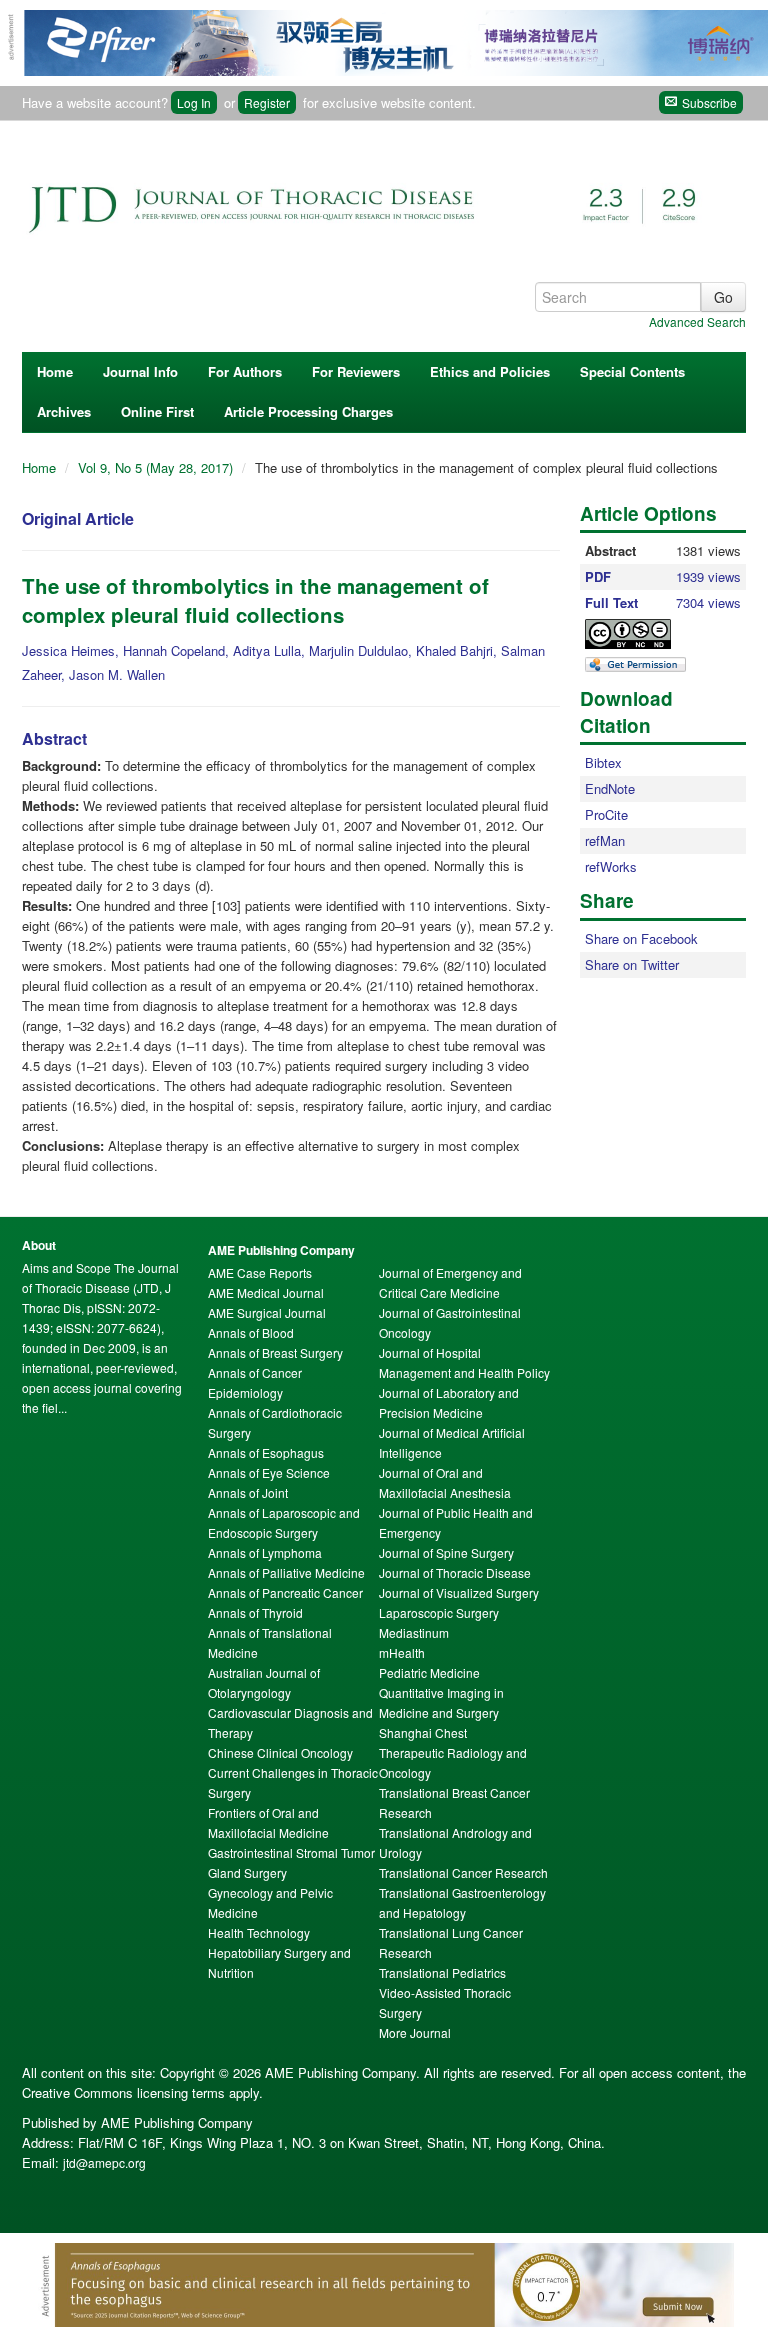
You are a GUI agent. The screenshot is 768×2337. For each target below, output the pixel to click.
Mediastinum (414, 1632)
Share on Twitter (632, 964)
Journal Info (140, 371)
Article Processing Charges (308, 411)
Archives (64, 411)
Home (55, 371)
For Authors (245, 371)
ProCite (606, 814)
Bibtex (603, 762)
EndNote (610, 788)
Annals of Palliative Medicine (286, 1572)
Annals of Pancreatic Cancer (285, 1592)
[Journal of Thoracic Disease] (372, 197)
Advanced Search (697, 321)
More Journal (415, 2032)
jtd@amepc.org (104, 2162)
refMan (605, 840)
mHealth (402, 1652)
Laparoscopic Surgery (439, 1612)
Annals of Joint (248, 1492)
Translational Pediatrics (442, 1972)
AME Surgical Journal (267, 1312)
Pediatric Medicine (429, 1672)
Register (267, 102)
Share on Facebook (641, 938)
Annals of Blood (251, 1332)
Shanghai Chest (423, 1732)
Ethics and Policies (490, 371)
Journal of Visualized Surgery (459, 1592)
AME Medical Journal (266, 1292)
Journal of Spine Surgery (446, 1552)
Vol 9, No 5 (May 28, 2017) (157, 467)
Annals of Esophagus (266, 1452)
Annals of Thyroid (255, 1612)
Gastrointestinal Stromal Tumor (291, 1852)
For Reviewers (356, 371)
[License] (645, 634)
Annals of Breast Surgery (275, 1352)
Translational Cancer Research (463, 1872)
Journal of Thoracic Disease (455, 1572)
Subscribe (708, 102)
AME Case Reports (260, 1272)
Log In (194, 102)
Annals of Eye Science (269, 1472)
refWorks (611, 866)
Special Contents (632, 371)
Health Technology (259, 1932)
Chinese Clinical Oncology (280, 1752)
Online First (157, 411)
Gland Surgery (247, 1872)
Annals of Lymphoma (265, 1552)
